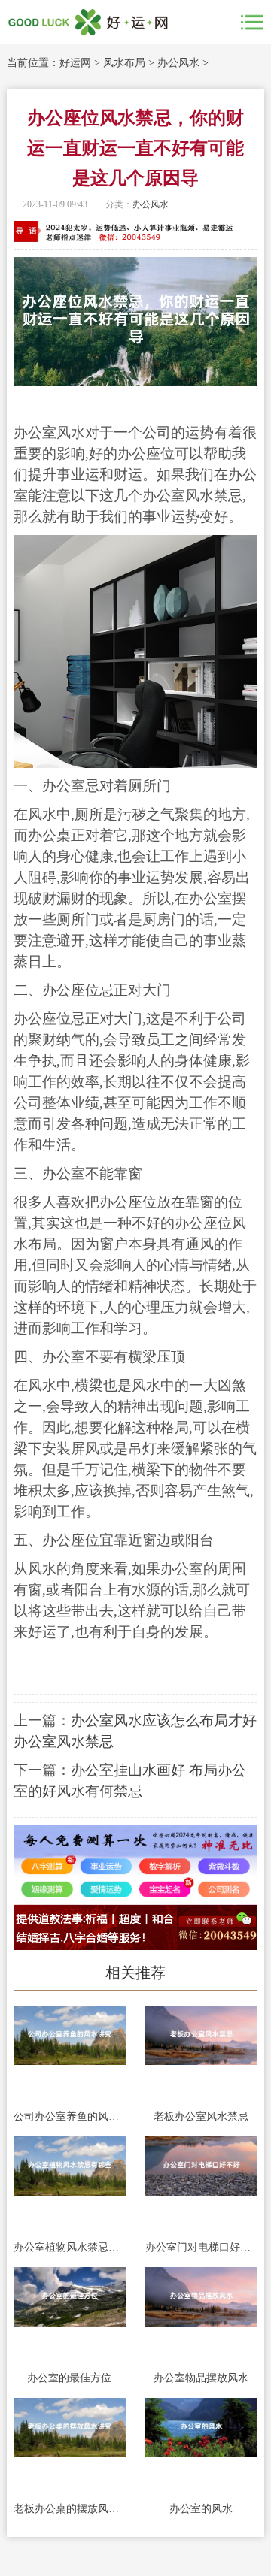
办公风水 (178, 63)
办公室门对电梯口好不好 (201, 2247)
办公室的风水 (201, 2509)
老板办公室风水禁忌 (201, 2116)
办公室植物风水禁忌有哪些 (70, 2247)
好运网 (75, 63)
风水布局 (124, 63)
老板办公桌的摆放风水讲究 (70, 2509)
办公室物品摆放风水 (201, 2378)
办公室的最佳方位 (69, 2378)
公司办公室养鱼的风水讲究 (70, 2116)
